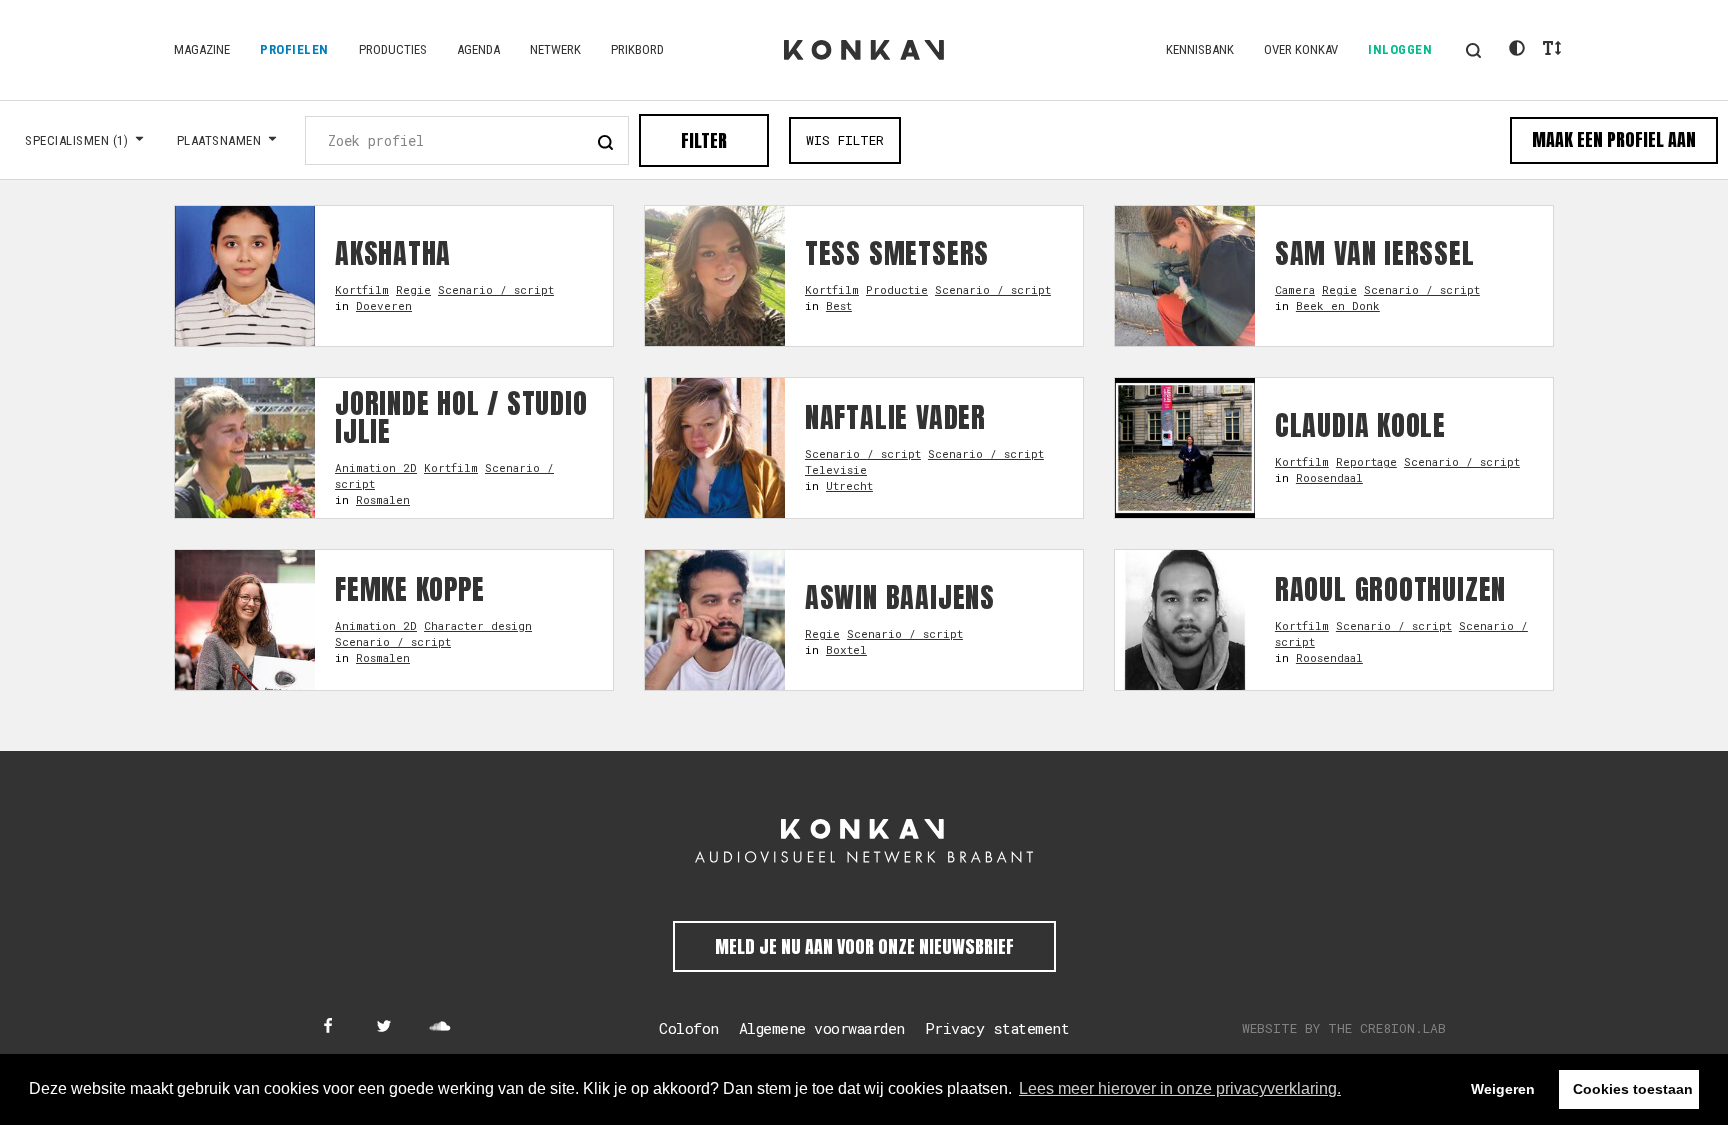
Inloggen (1400, 49)
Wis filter (845, 140)
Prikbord (637, 49)
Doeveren (384, 305)
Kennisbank (1200, 49)
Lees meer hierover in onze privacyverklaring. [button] (1180, 1088)
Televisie (836, 469)
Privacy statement (997, 1028)
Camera (1295, 289)
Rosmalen (383, 499)
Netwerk (555, 49)
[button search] (605, 140)
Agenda (478, 49)
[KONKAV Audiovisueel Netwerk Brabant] (864, 841)
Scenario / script (496, 289)
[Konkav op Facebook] (328, 1027)
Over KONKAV (1301, 49)
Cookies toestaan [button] (1633, 1089)
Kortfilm (362, 289)
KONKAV (864, 50)
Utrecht (849, 485)
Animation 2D (376, 467)
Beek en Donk (1338, 305)
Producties (393, 49)
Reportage (1366, 461)
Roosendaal (1329, 477)
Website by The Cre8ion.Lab (1344, 1028)
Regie (413, 289)
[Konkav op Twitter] (384, 1027)
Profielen (294, 49)
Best (839, 305)
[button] (1473, 50)
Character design (478, 625)
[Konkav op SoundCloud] (440, 1027)
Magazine (202, 49)
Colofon (689, 1028)
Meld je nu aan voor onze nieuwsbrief (864, 946)
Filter (704, 140)
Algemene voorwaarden (822, 1028)
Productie (897, 289)
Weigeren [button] (1503, 1089)
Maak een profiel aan (1614, 139)
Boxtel (846, 649)
